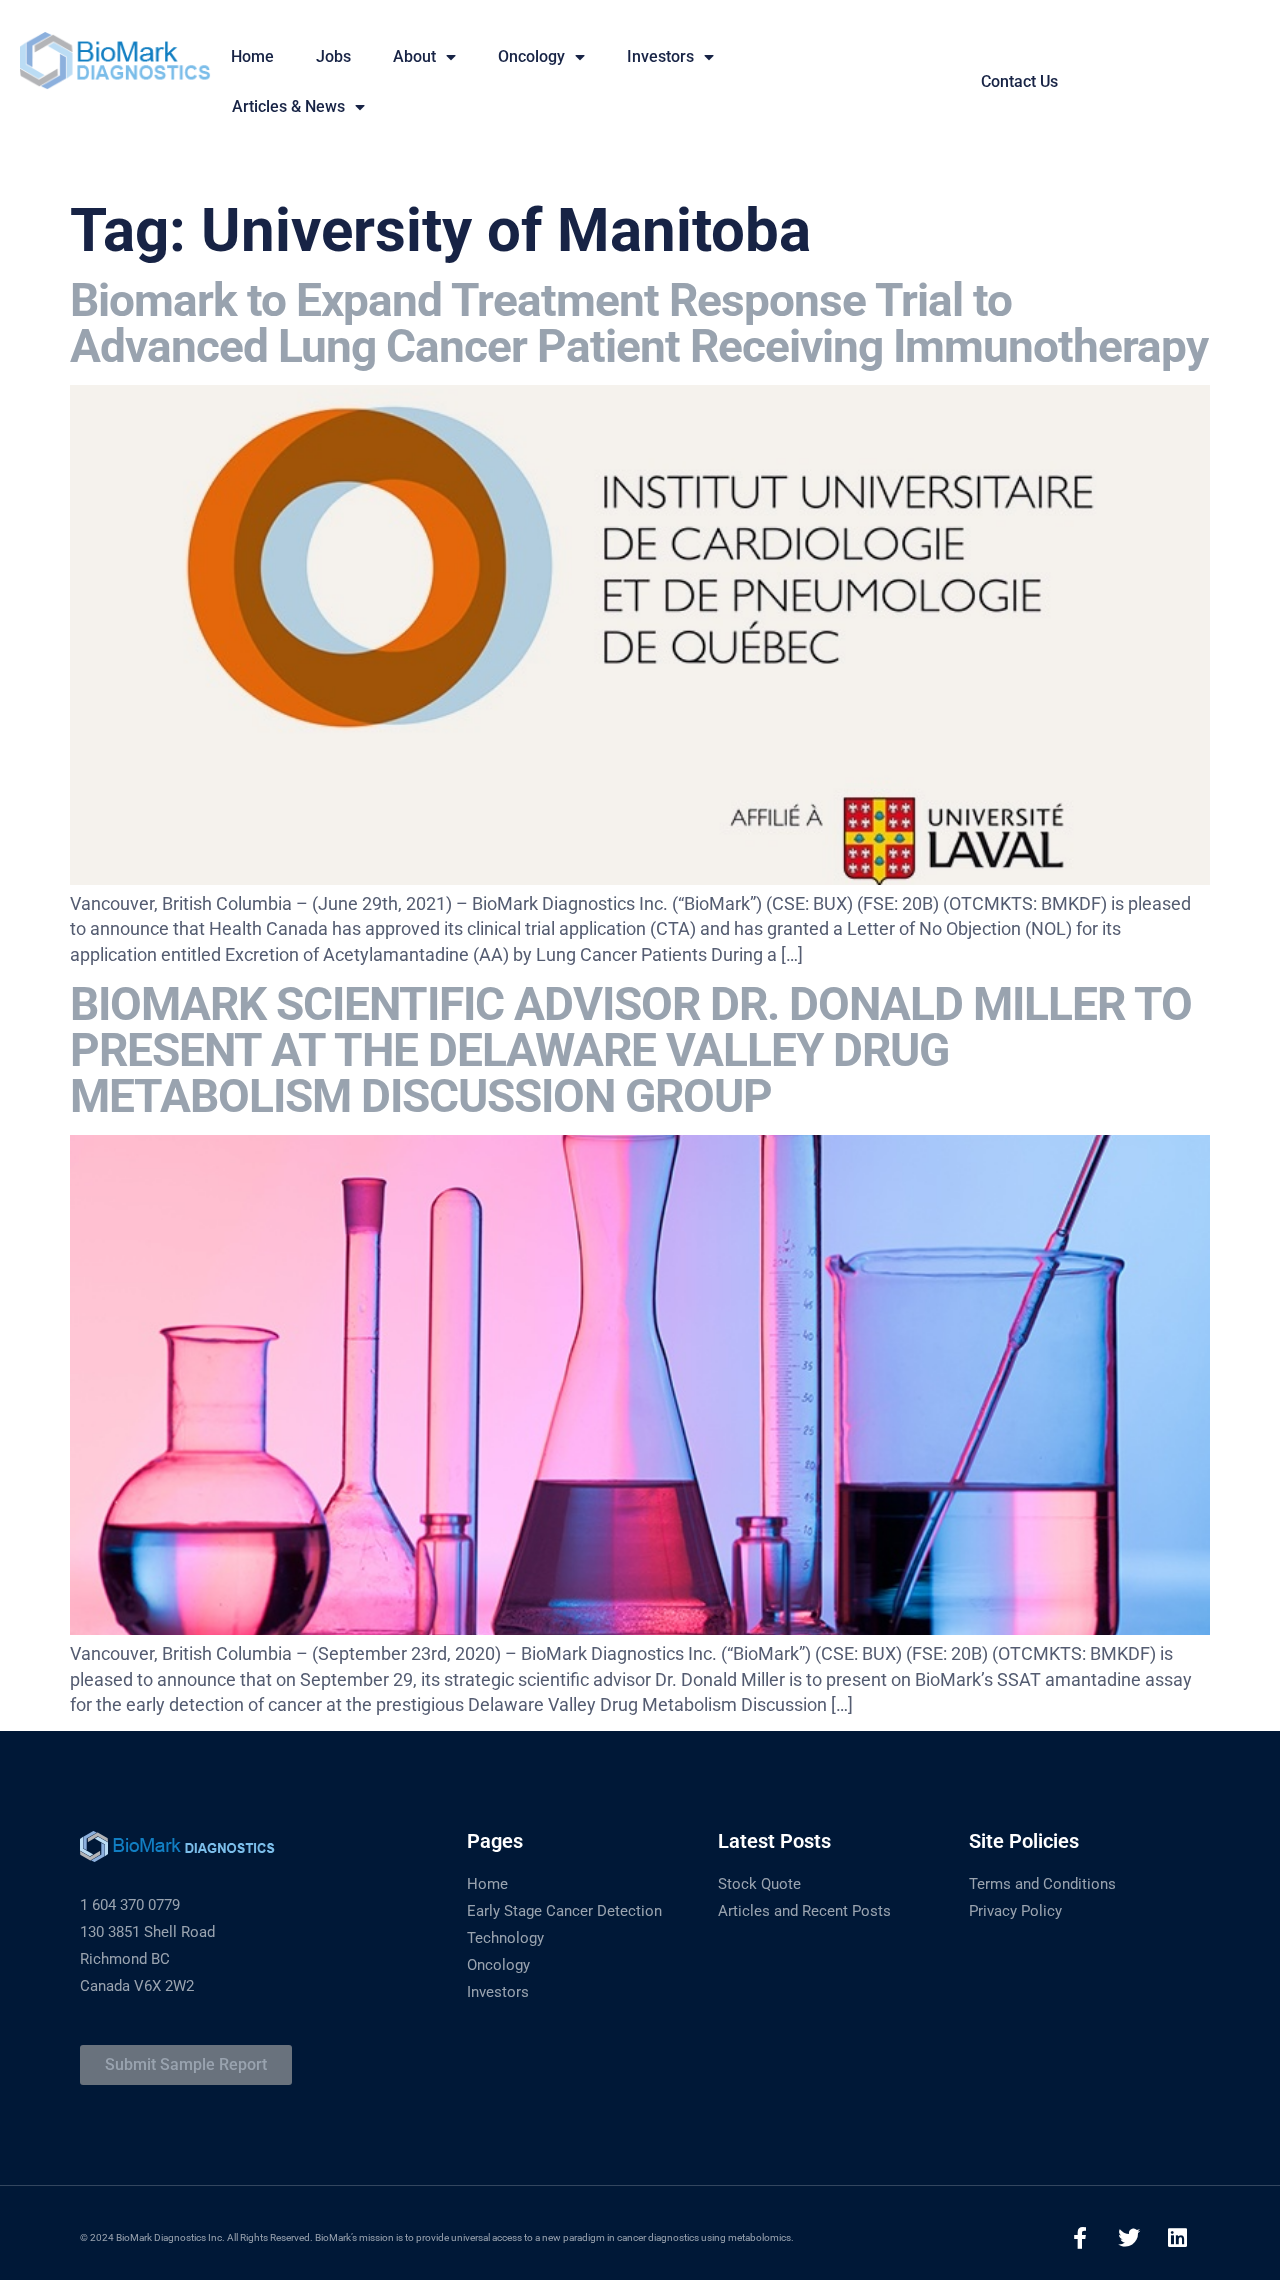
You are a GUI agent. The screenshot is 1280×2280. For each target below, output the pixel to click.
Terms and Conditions (1042, 1884)
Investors (660, 56)
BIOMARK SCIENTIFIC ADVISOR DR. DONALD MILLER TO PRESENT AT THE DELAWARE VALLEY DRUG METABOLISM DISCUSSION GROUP (631, 1050)
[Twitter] (1129, 2238)
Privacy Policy (1015, 1911)
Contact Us (1019, 81)
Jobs (333, 56)
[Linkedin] (1178, 2238)
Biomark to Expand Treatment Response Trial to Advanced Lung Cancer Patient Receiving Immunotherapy (639, 323)
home (252, 56)
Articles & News (288, 106)
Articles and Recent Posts (804, 1911)
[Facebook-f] (1080, 2238)
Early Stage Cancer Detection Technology (564, 1924)
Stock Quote (759, 1884)
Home (487, 1884)
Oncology (531, 56)
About (414, 56)
